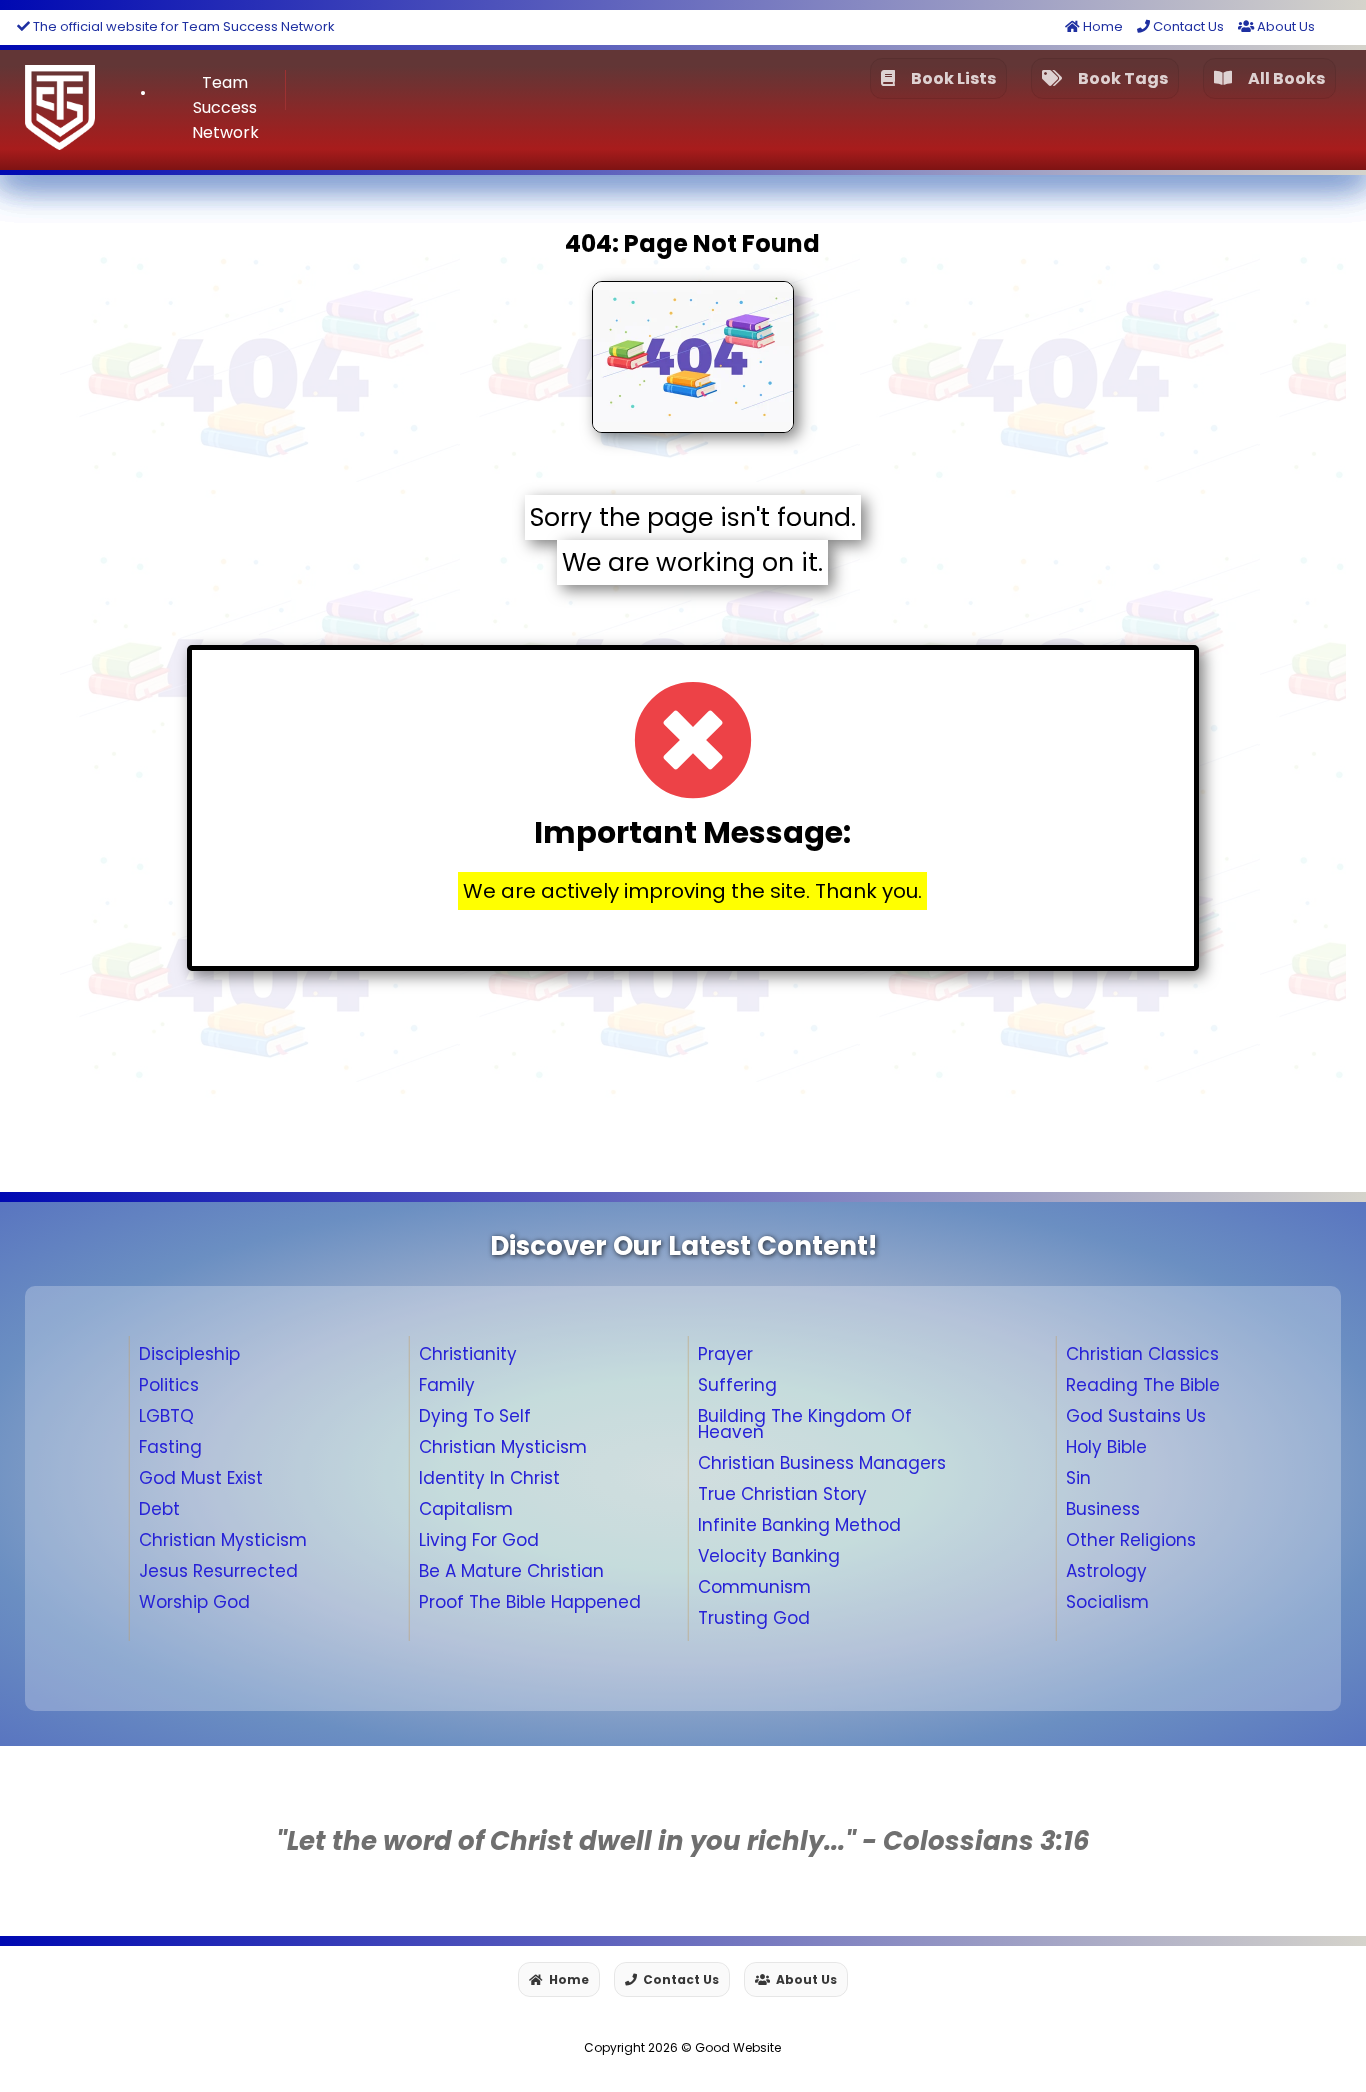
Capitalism (466, 1509)
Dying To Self (475, 1416)
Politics (169, 1385)
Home (1101, 26)
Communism (754, 1587)
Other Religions (1131, 1540)
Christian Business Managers (822, 1463)
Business (1103, 1509)
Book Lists (950, 78)
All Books (1283, 78)
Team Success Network (225, 107)
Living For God (479, 1540)
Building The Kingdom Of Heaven (805, 1424)
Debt (159, 1509)
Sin (1078, 1478)
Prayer (725, 1354)
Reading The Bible (1143, 1385)
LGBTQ (166, 1416)
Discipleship (189, 1354)
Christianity (468, 1354)
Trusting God (754, 1618)
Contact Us (1187, 26)
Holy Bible (1106, 1447)
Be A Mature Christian (511, 1571)
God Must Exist (201, 1478)
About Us (1284, 26)
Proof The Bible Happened (530, 1602)
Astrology (1106, 1571)
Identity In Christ (489, 1478)
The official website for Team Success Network (182, 26)
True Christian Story (782, 1494)
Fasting (170, 1447)
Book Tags (1120, 78)
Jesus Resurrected (218, 1571)
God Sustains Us (1136, 1416)
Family (447, 1385)
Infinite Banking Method (799, 1525)
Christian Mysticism (223, 1540)
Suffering (737, 1385)
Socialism (1107, 1602)
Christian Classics (1142, 1354)
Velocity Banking (769, 1556)
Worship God (194, 1602)
